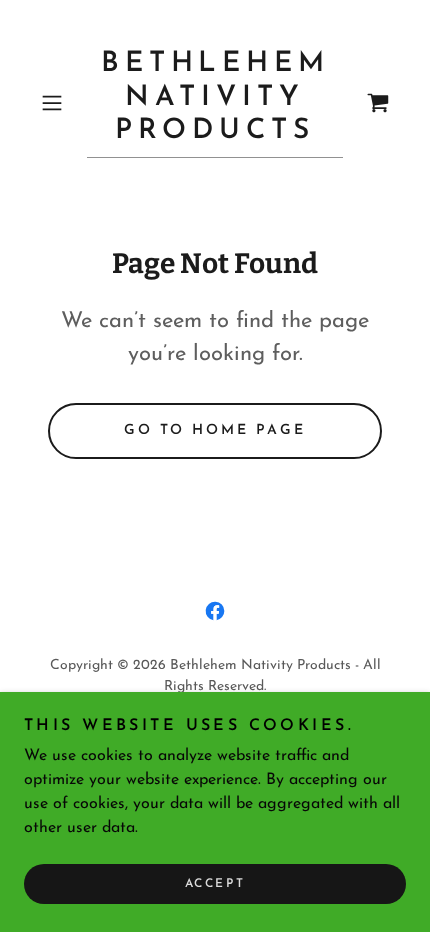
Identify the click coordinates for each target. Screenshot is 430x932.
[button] (59, 103)
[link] (215, 103)
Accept (215, 884)
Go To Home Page (215, 430)
